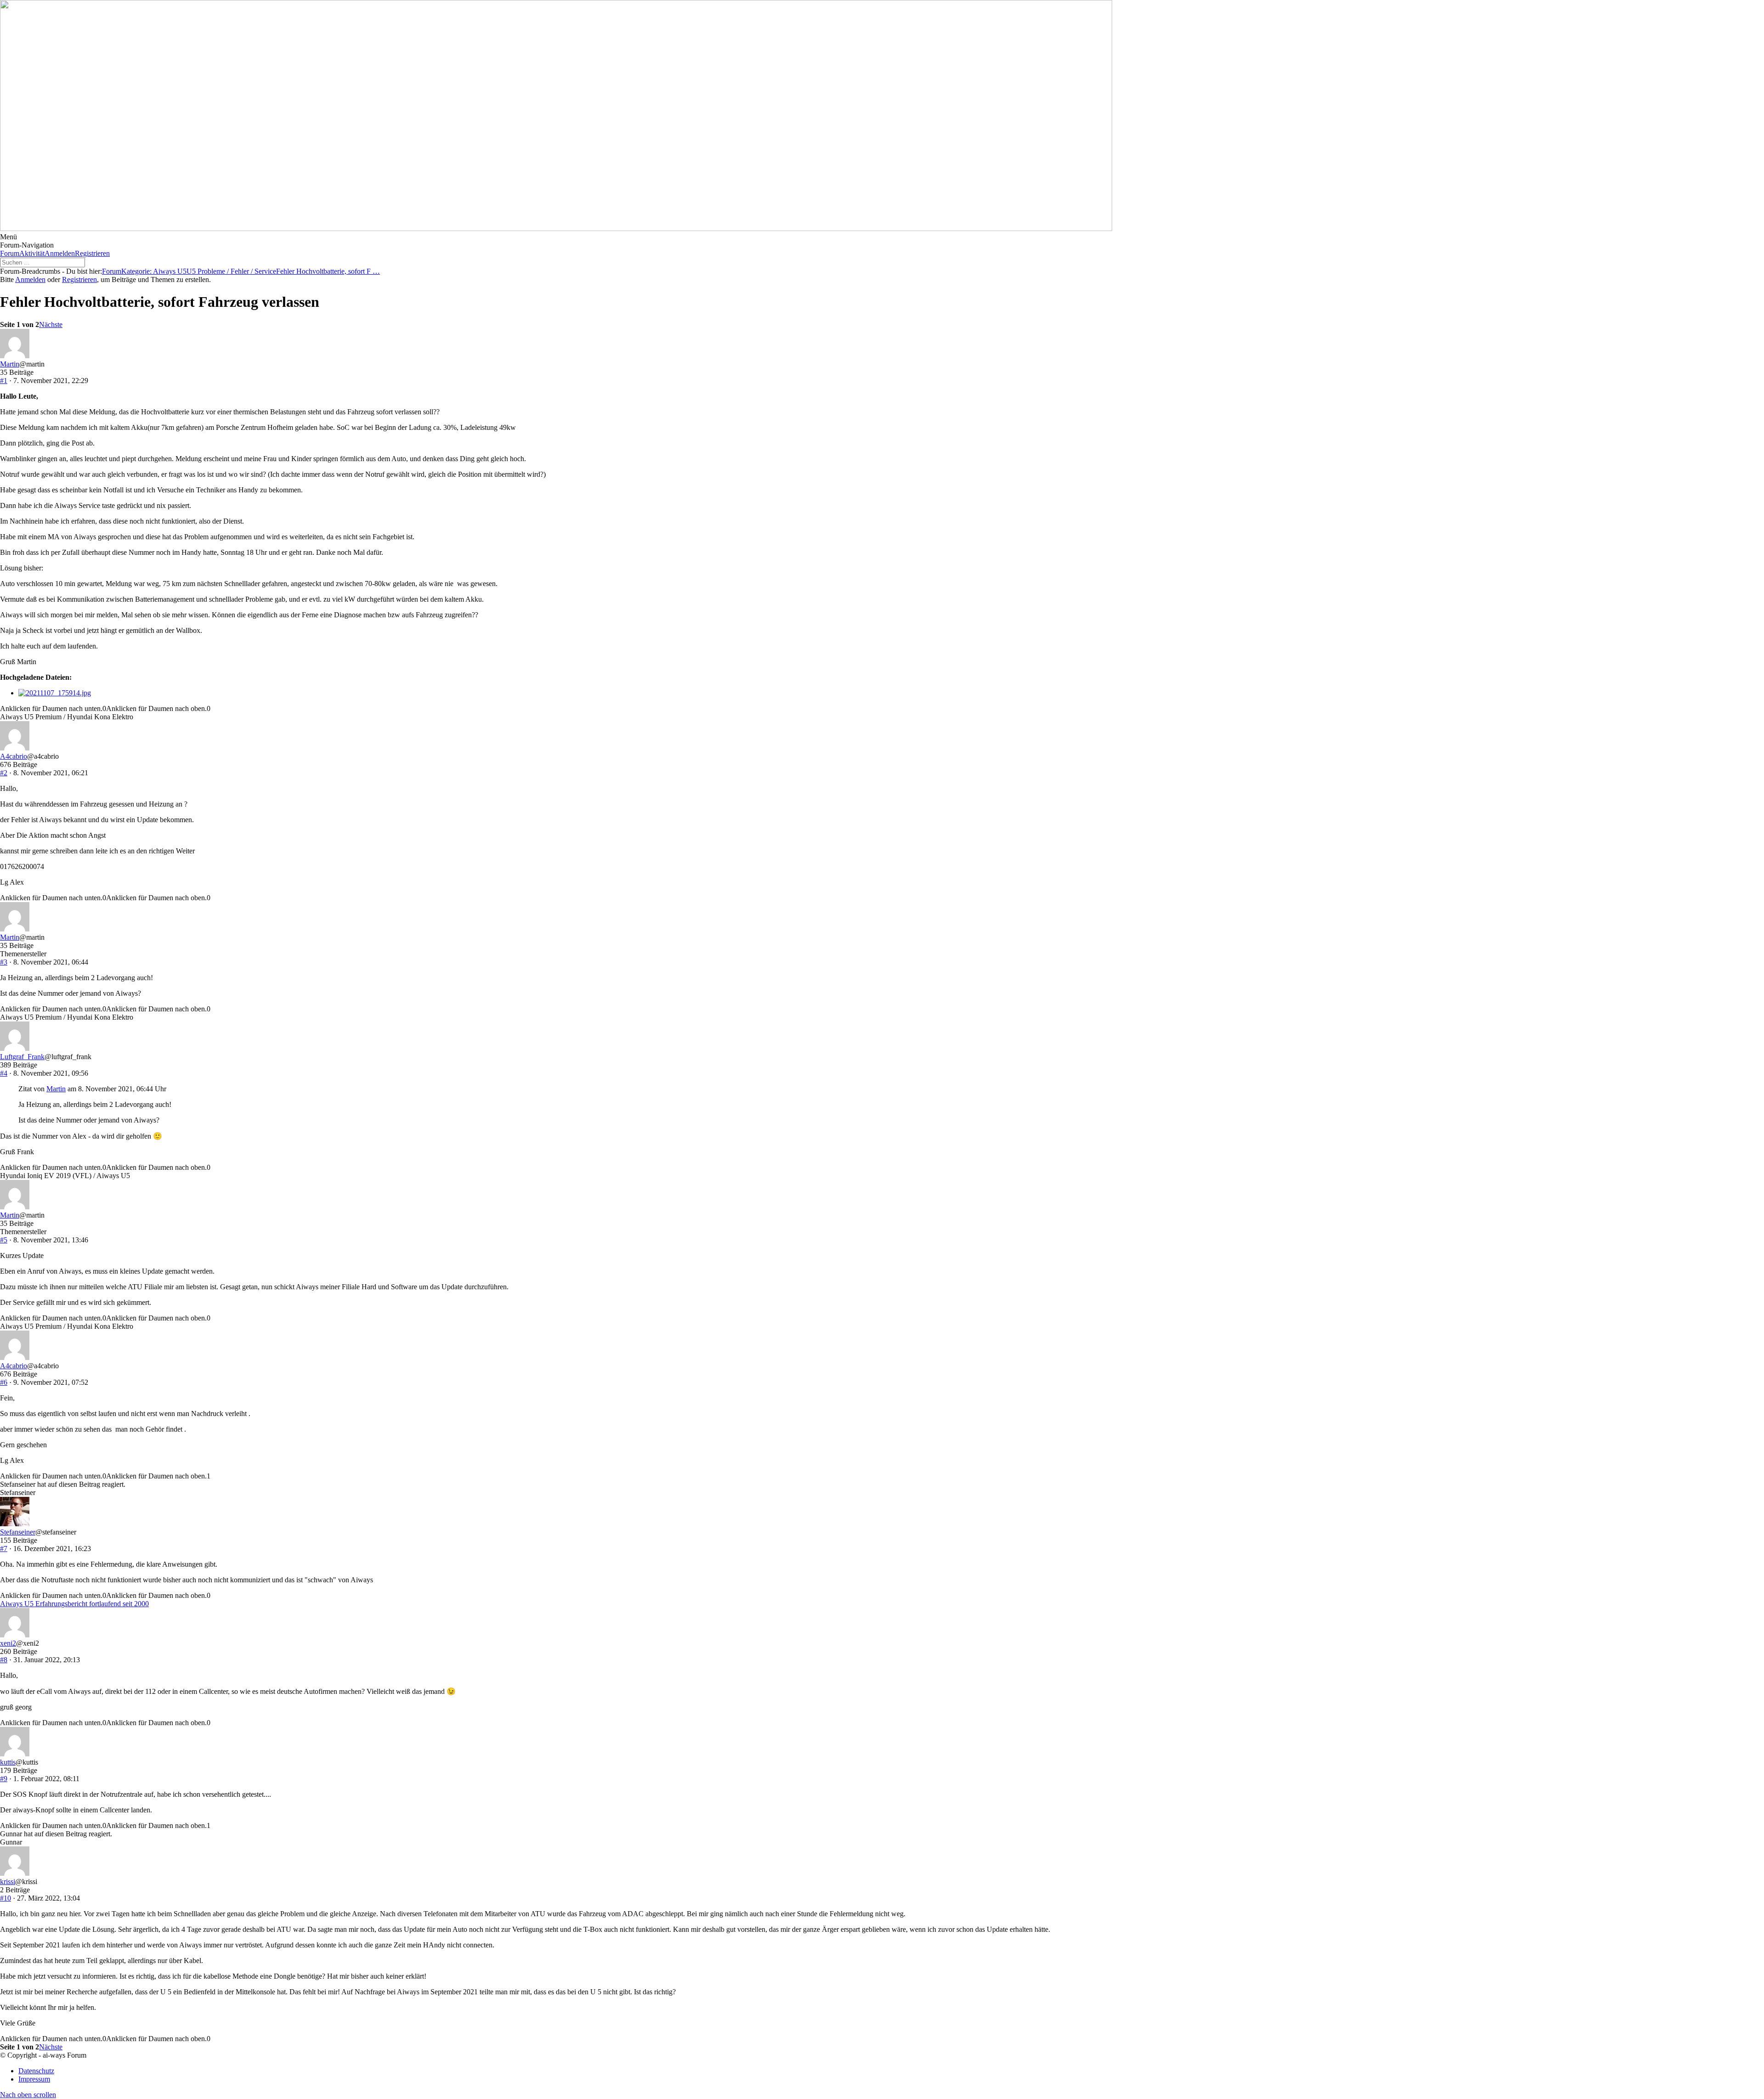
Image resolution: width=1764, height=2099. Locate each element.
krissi (8, 1882)
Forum (10, 253)
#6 (4, 1382)
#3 (4, 962)
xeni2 (8, 1643)
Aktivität (32, 253)
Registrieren (92, 253)
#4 (4, 1073)
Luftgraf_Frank (22, 1057)
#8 (4, 1660)
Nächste (51, 324)
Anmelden (60, 253)
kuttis (8, 1762)
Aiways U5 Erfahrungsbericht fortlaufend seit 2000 (74, 1604)
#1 (4, 381)
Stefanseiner (18, 1532)
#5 (4, 1240)
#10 (6, 1898)
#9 (4, 1779)
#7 (4, 1549)
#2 (4, 773)
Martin (10, 364)
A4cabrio (14, 756)
